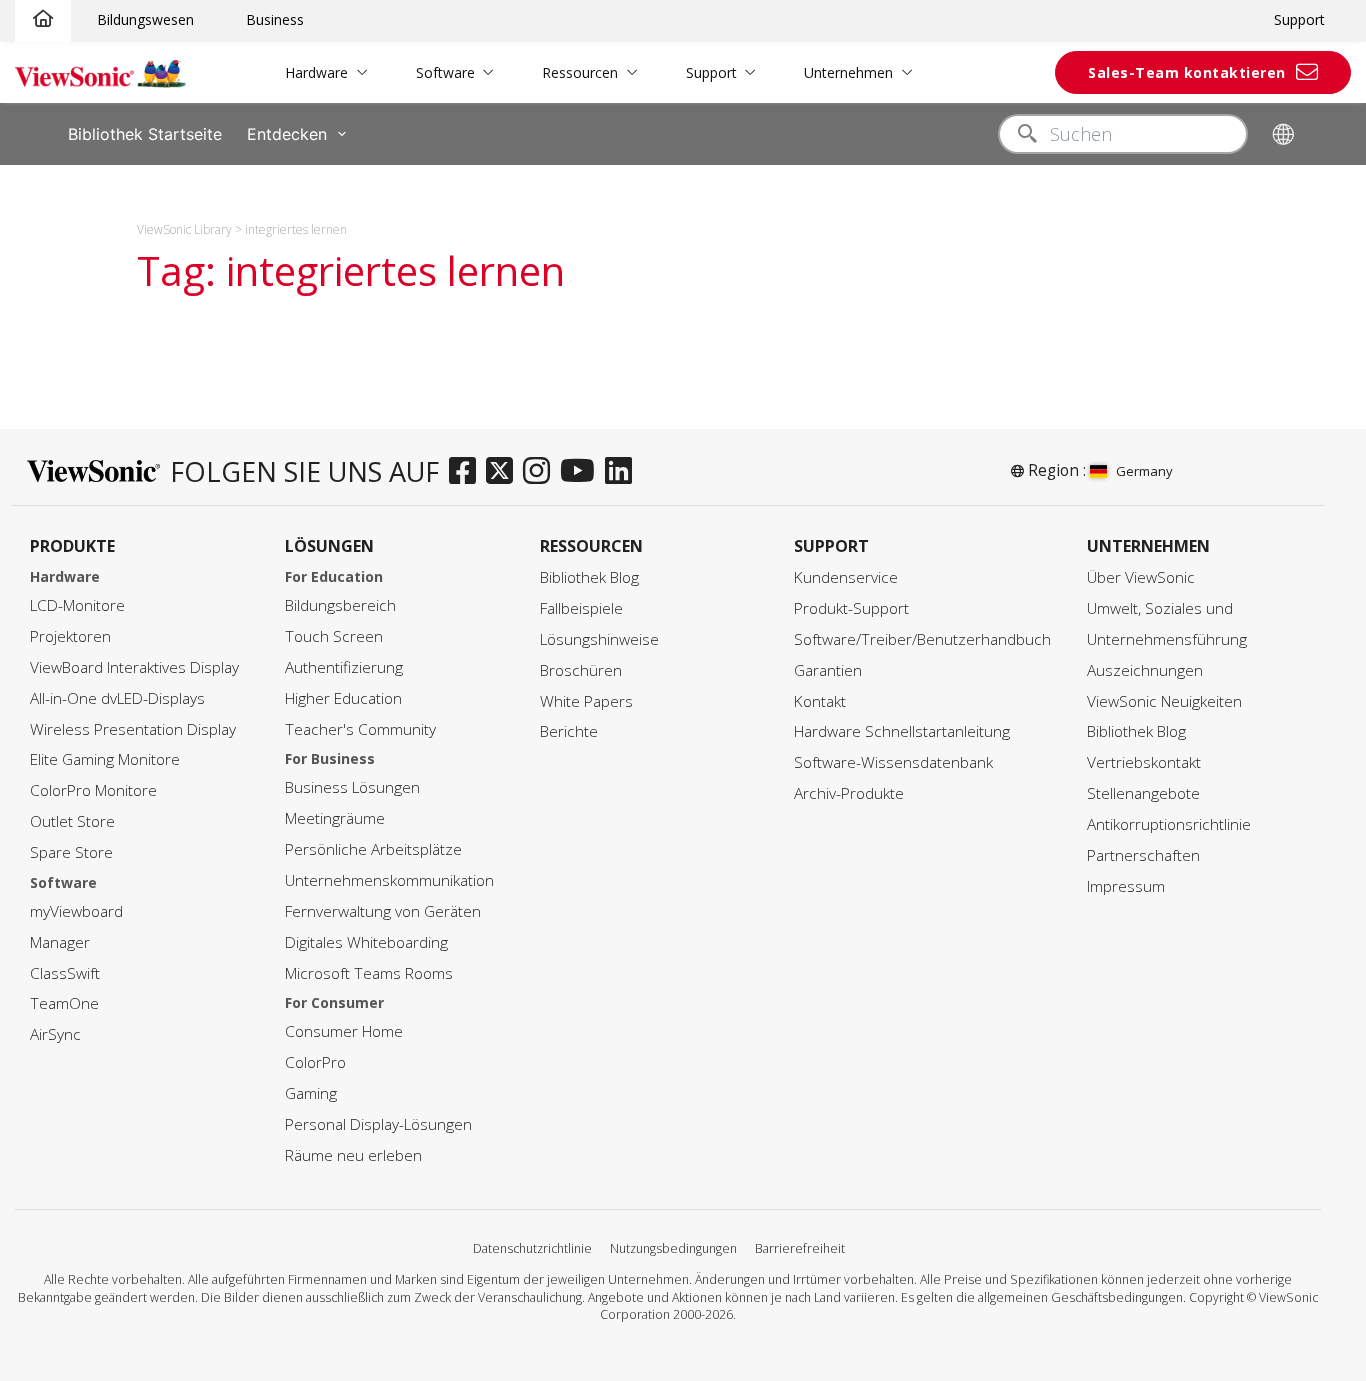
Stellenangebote (1143, 793)
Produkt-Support (851, 608)
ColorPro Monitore (93, 790)
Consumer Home (344, 1031)
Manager (60, 942)
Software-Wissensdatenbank (893, 762)
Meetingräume (335, 818)
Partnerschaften (1143, 855)
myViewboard (76, 911)
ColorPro (315, 1062)
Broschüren (581, 670)
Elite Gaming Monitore (105, 759)
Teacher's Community (360, 729)
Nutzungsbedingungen (673, 1248)
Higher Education (343, 698)
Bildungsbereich (340, 605)
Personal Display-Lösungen (378, 1124)
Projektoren (70, 636)
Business (275, 19)
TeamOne (64, 1003)
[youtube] (582, 472)
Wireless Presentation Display (133, 729)
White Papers (586, 701)
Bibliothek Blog (589, 577)
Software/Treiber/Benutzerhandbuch (922, 639)
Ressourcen (580, 72)
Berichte (569, 731)
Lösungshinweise (599, 639)
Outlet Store (72, 821)
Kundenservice (846, 577)
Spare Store (71, 852)
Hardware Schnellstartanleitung (902, 731)
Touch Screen (334, 636)
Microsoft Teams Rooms (369, 973)
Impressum (1126, 886)
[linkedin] (623, 472)
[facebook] (467, 472)
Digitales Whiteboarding (366, 942)
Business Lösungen (352, 787)
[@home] (43, 19)
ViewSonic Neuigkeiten (1164, 701)
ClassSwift (65, 973)
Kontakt (820, 701)
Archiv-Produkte (849, 793)
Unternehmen (848, 72)
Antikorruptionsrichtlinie (1169, 824)
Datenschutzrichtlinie (532, 1248)
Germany (1144, 471)
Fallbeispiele (581, 608)
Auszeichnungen (1145, 670)
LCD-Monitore (77, 605)
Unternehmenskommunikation (389, 880)
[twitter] (504, 472)
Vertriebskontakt (1144, 762)
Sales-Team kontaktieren (1187, 72)
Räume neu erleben (353, 1155)
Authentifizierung (344, 667)
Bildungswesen (145, 19)
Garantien (828, 670)
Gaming (311, 1093)
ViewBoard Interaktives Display (134, 667)
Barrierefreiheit (800, 1248)
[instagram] (541, 472)
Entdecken (287, 134)
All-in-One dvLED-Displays (117, 698)
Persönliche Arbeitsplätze (373, 849)
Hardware (316, 72)
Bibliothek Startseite (145, 134)
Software (445, 72)
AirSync (55, 1034)
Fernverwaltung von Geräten (383, 911)
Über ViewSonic (1141, 577)
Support (1299, 19)
